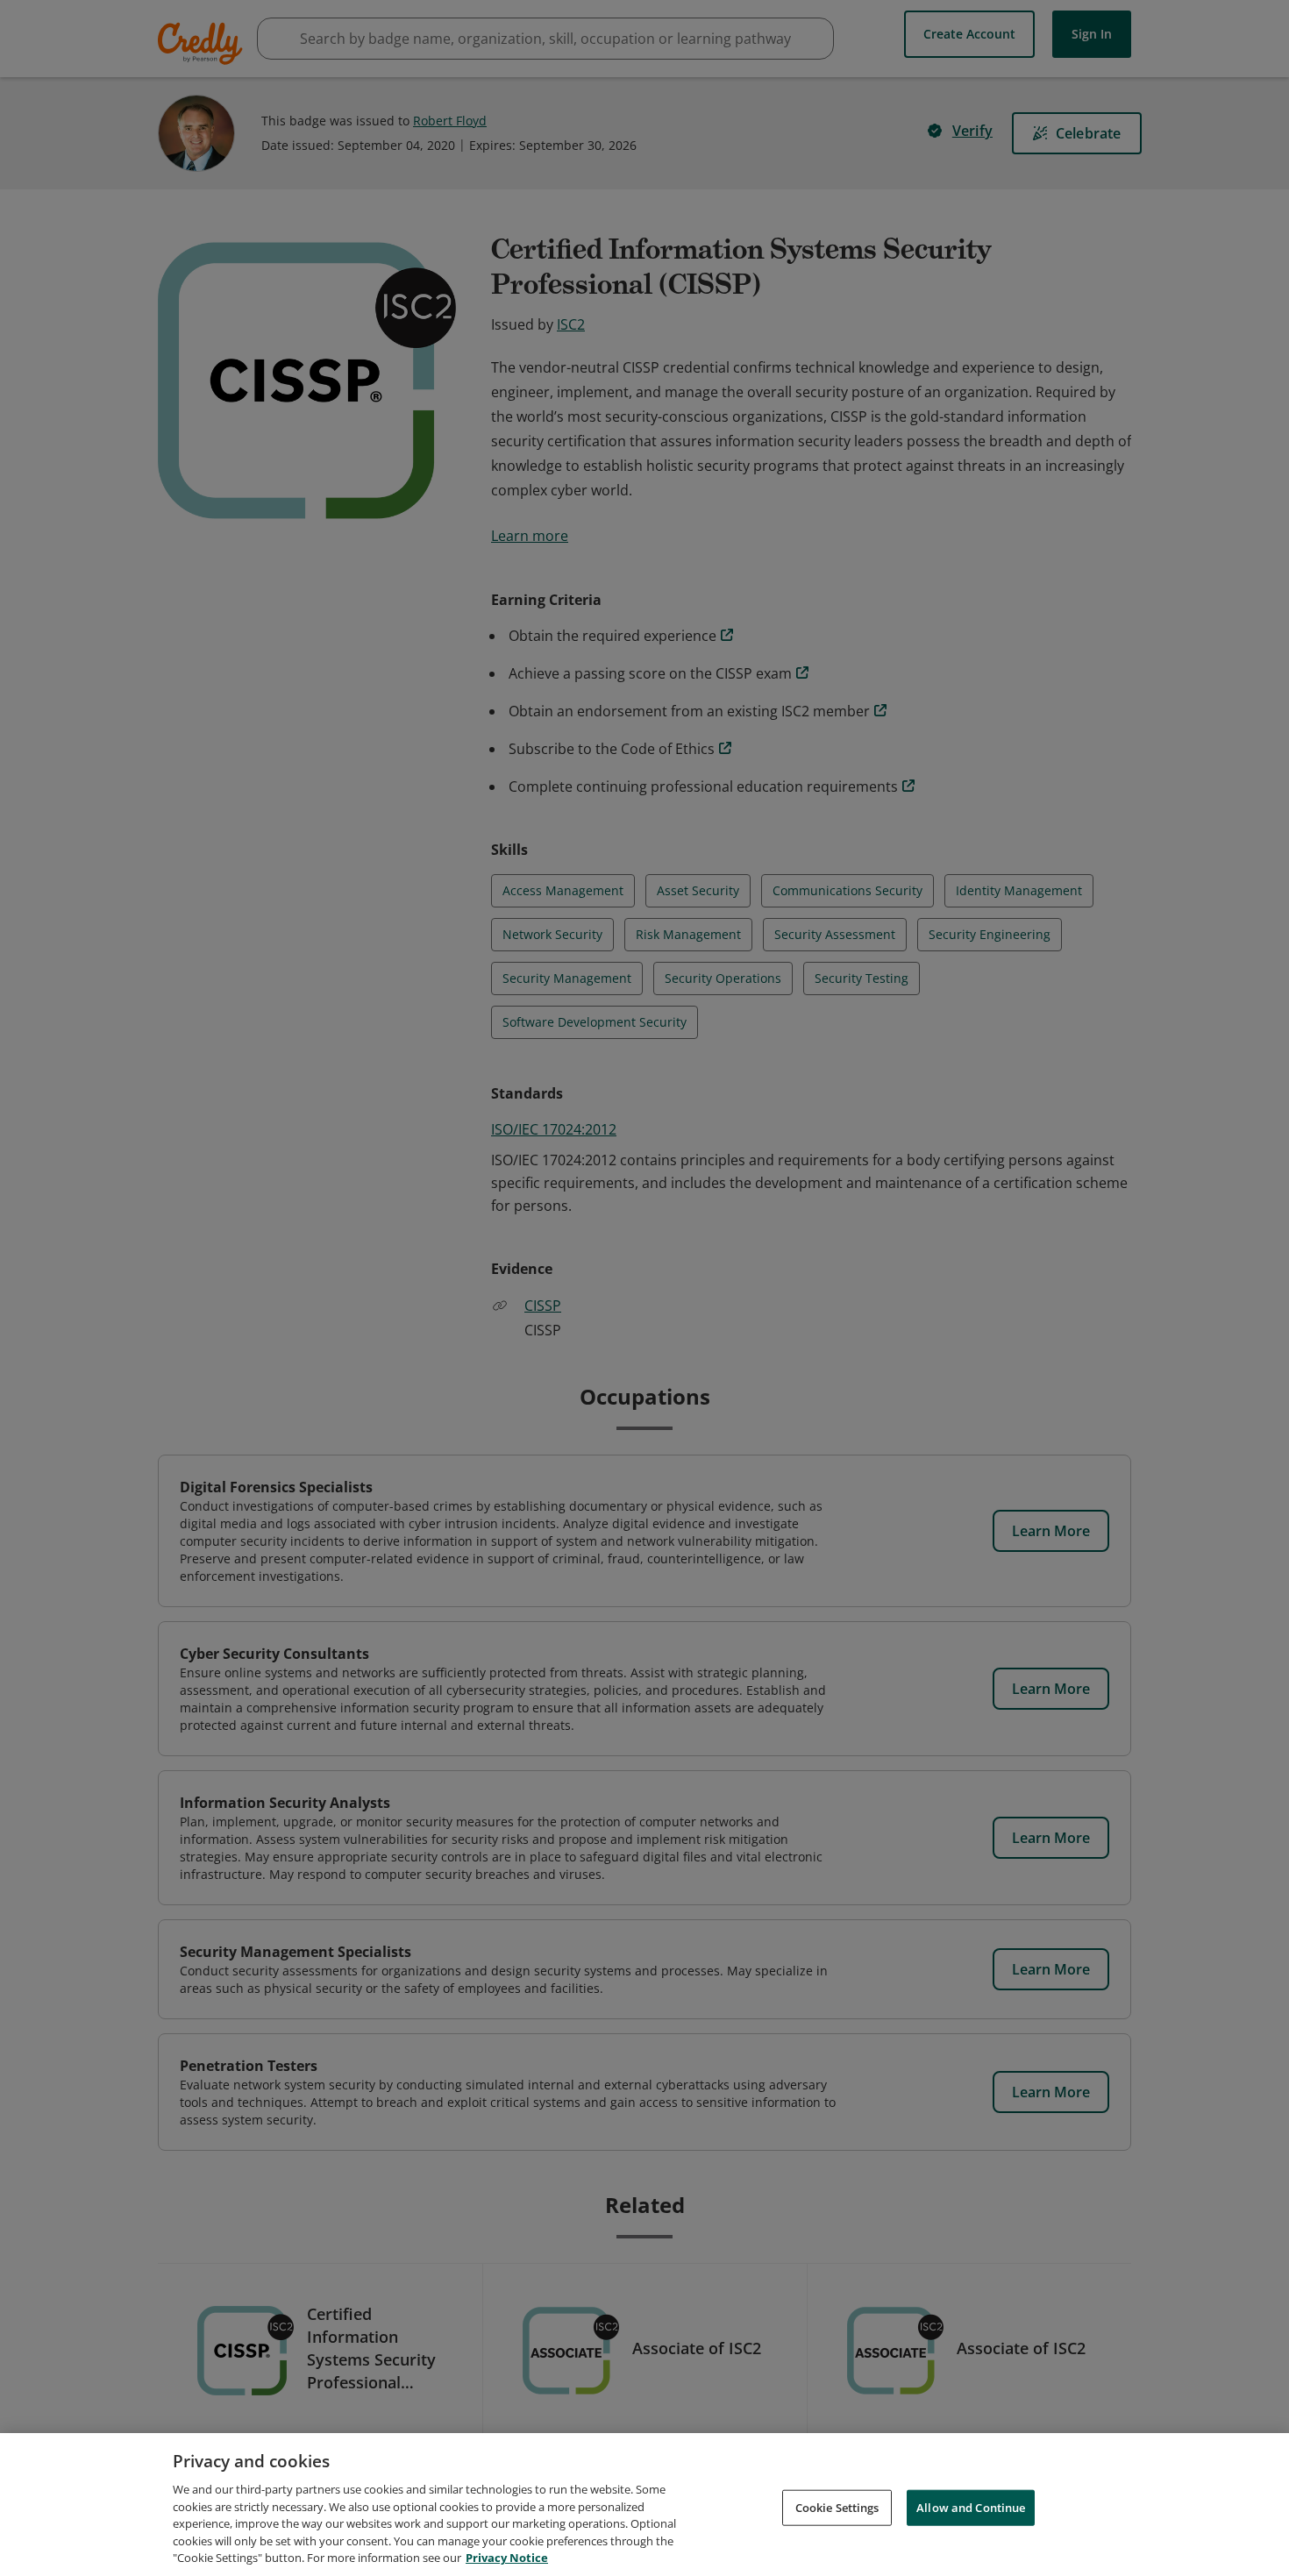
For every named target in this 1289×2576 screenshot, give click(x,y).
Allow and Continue (971, 2507)
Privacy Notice (507, 2558)
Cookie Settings (837, 2507)
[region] (644, 2505)
